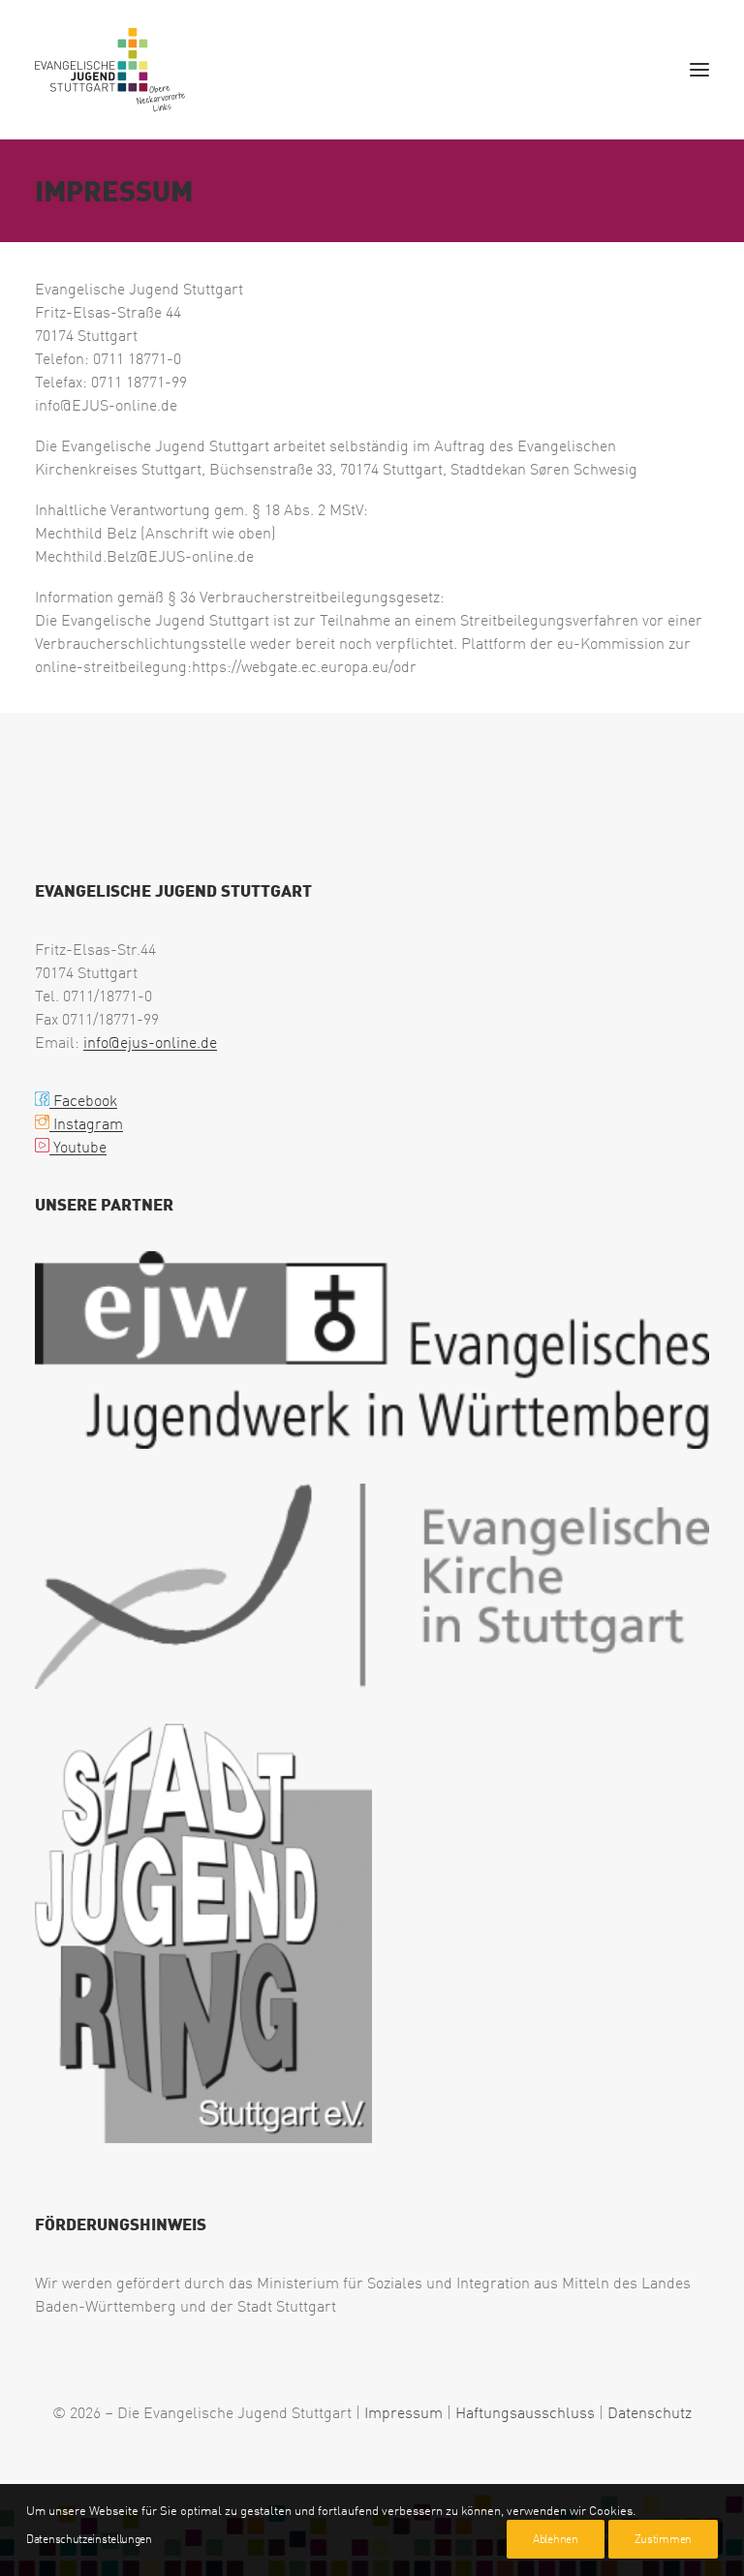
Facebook (83, 1100)
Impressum (403, 2412)
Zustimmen (663, 2539)
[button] (699, 70)
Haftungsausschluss (525, 2412)
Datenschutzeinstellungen (89, 2539)
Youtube (78, 1147)
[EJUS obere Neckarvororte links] (114, 70)
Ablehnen (556, 2539)
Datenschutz (650, 2412)
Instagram (86, 1123)
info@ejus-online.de (150, 1042)
